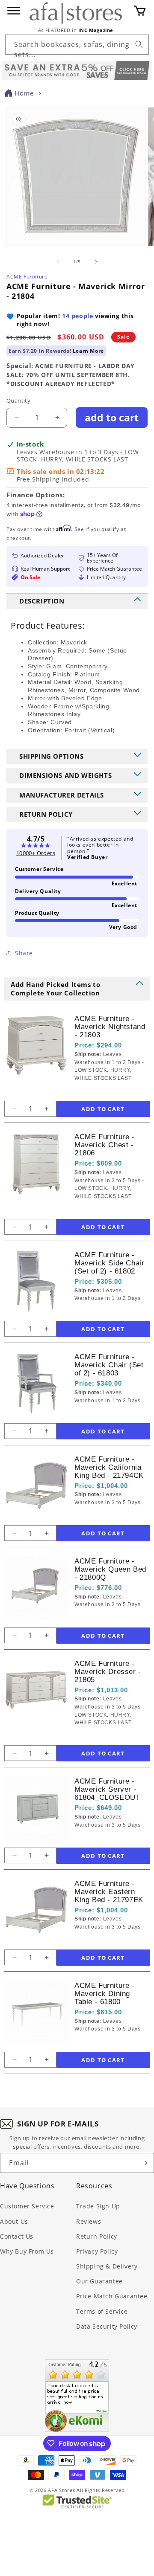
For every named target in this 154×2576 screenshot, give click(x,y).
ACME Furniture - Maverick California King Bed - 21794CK (109, 1467)
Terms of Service (102, 2311)
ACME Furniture (27, 277)
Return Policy (97, 2236)
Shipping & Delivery (107, 2266)
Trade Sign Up (98, 2206)
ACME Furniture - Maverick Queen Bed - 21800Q (110, 1569)
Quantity (18, 400)
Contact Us (17, 2236)
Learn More (88, 351)
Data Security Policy (107, 2326)
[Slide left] (58, 262)
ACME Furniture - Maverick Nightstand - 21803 (110, 1027)
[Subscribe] (144, 2163)
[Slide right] (96, 262)
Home (24, 93)
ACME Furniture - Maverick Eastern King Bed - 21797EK (109, 1892)
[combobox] (77, 45)
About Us (14, 2221)
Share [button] (24, 953)
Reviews (89, 2221)
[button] (140, 11)
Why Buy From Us (27, 2251)
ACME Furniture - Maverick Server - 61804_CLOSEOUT (107, 1789)
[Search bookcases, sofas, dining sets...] (139, 44)
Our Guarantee (99, 2281)
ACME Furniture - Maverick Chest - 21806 (105, 1145)
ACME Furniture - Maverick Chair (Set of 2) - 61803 (109, 1365)
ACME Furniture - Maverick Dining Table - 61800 (105, 1994)
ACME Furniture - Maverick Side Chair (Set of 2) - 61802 (109, 1263)
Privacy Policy (97, 2251)
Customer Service (27, 2206)
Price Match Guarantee (112, 2296)
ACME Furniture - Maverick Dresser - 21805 (108, 1672)
